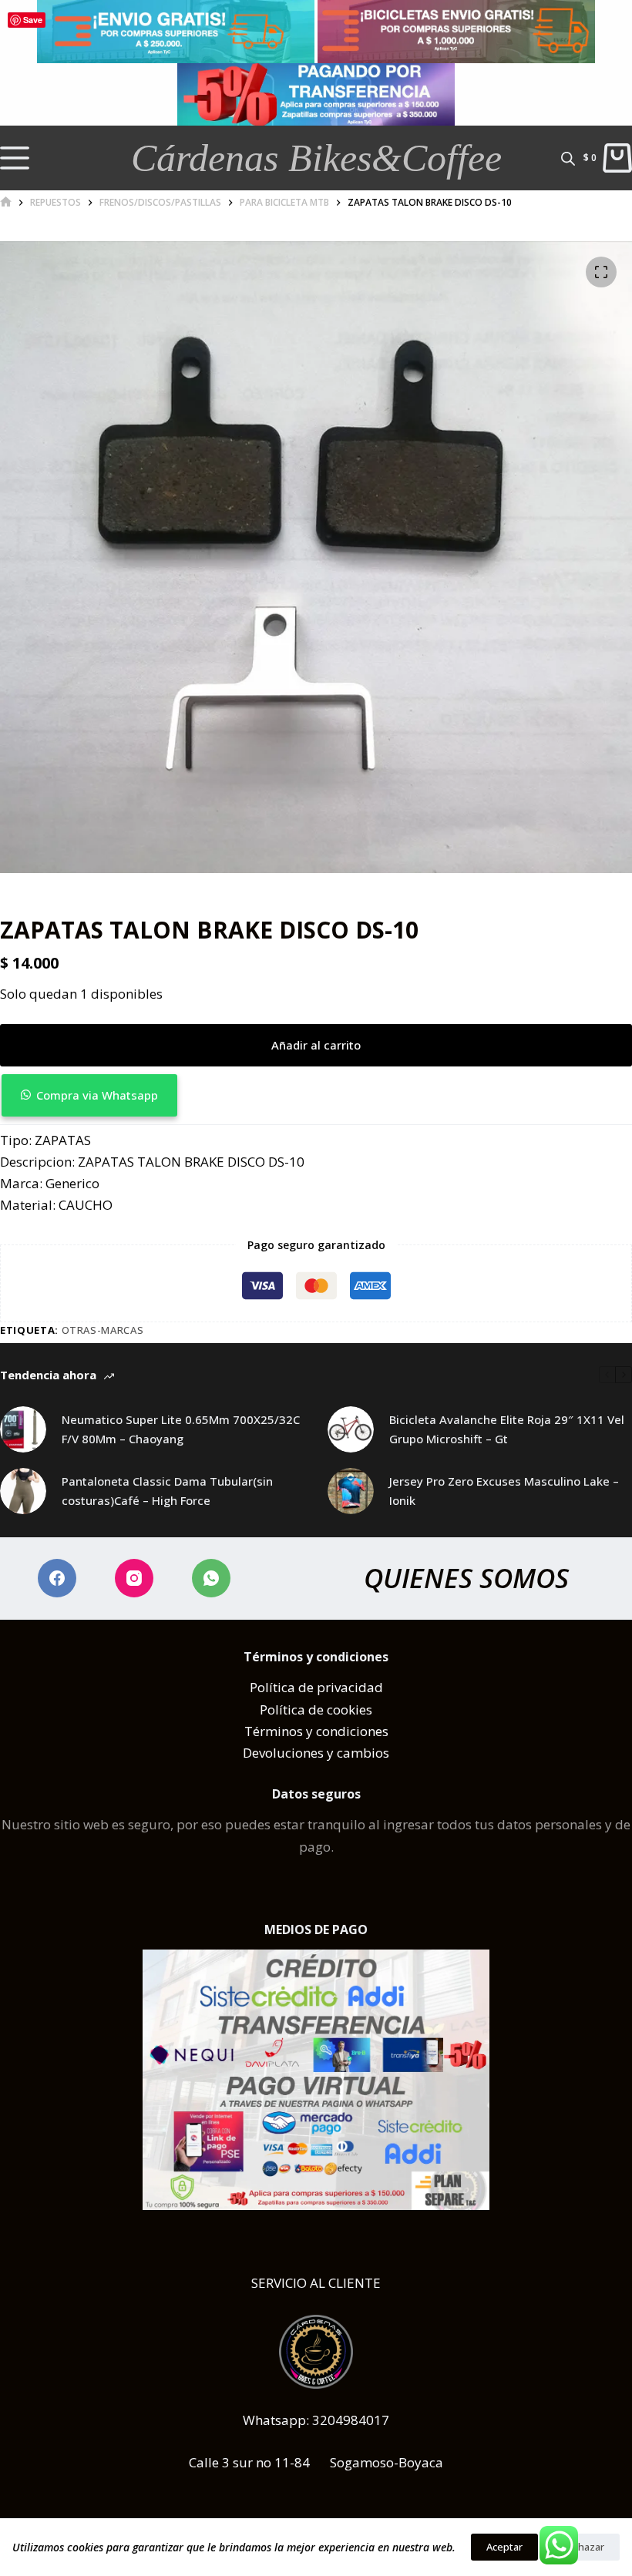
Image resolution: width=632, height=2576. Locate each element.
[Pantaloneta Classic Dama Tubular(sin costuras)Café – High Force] (23, 1491)
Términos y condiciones (316, 1731)
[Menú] (15, 158)
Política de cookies (316, 1709)
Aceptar (504, 2547)
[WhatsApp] (211, 1578)
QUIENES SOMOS (466, 1578)
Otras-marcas (103, 1330)
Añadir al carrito (316, 1045)
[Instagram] (134, 1578)
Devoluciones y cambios (316, 1753)
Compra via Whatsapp (97, 1095)
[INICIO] (6, 202)
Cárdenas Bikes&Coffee (316, 158)
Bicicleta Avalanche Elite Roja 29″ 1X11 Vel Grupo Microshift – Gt (507, 1429)
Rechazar (583, 2547)
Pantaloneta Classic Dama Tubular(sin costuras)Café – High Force (167, 1491)
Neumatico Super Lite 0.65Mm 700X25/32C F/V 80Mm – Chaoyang (181, 1429)
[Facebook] (57, 1578)
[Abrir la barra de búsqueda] (568, 158)
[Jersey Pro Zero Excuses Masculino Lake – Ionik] (351, 1491)
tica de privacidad (328, 1687)
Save (33, 20)
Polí (261, 1687)
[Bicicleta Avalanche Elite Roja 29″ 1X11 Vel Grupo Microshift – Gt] (351, 1429)
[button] (316, 1095)
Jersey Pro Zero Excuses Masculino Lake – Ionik (504, 1491)
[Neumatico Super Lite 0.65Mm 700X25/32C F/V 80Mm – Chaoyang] (23, 1429)
